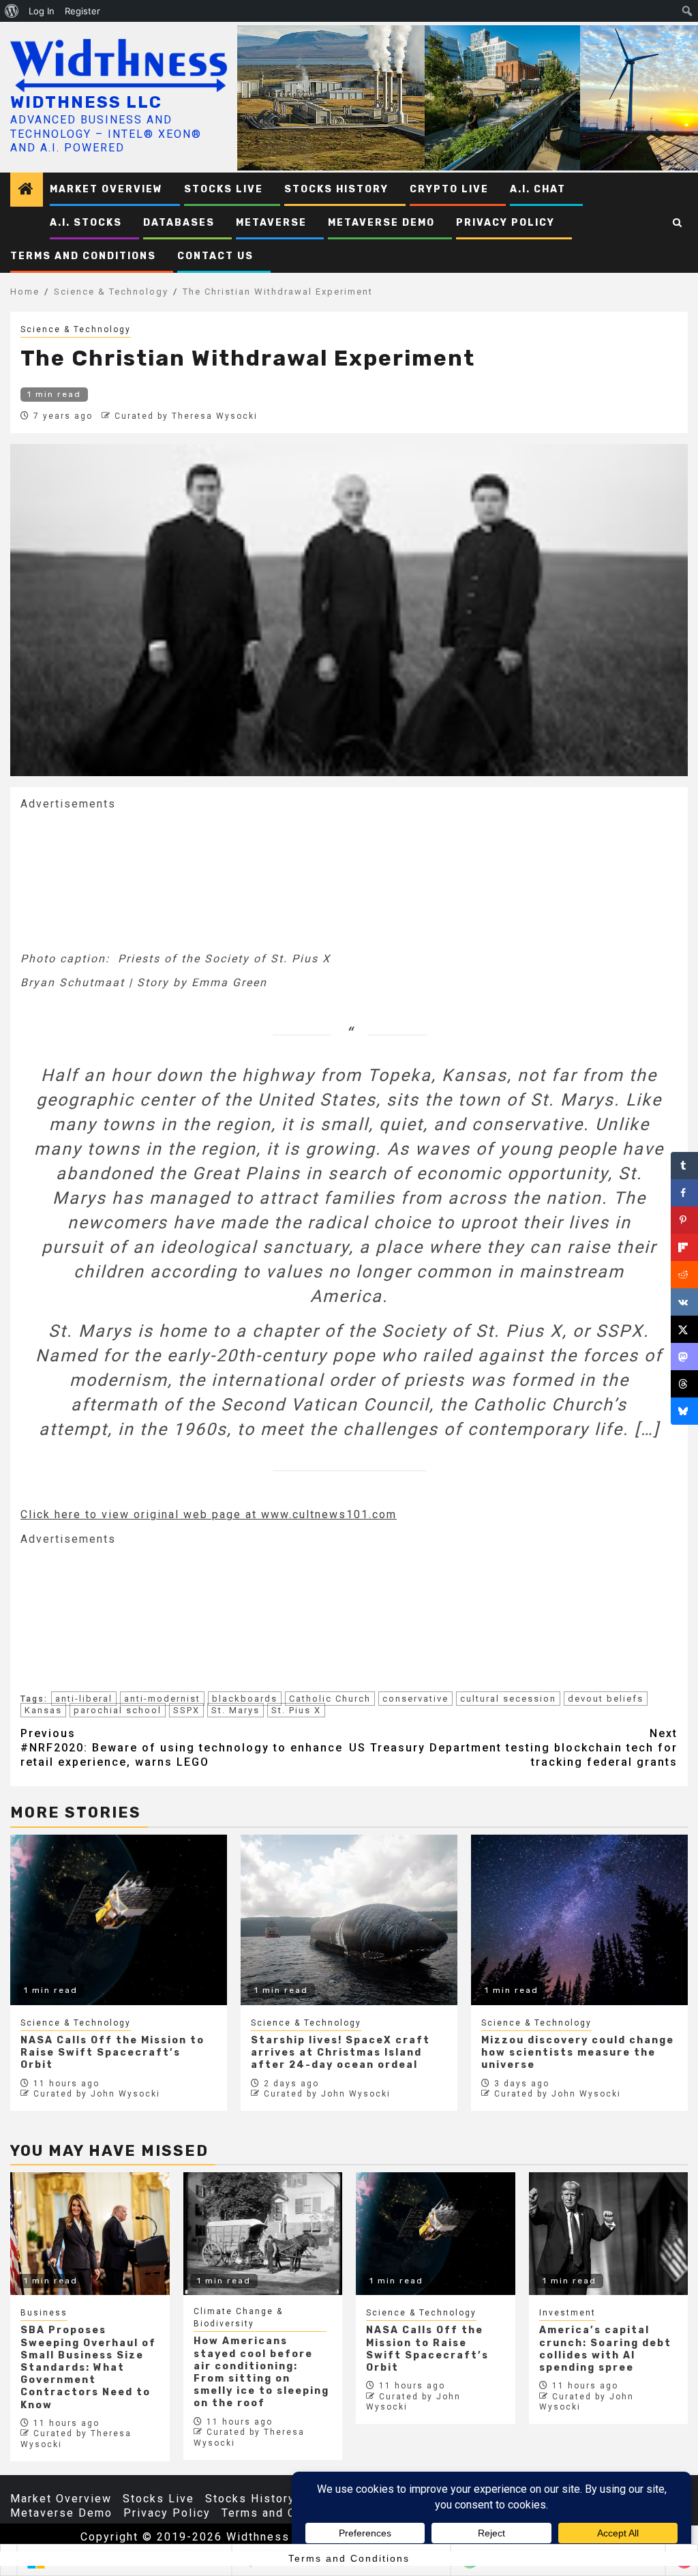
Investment (567, 2313)
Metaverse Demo (381, 223)
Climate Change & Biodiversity (238, 2318)
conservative (415, 1699)
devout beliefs (606, 1699)
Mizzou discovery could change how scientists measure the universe (578, 2053)
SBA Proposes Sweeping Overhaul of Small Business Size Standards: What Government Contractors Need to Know (88, 2367)
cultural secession (508, 1699)
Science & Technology (76, 329)
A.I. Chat (538, 189)
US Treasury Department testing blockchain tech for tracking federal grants (513, 1748)
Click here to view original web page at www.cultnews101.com (209, 1514)
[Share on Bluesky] (684, 1411)
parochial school (118, 1710)
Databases (179, 223)
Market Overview (106, 189)
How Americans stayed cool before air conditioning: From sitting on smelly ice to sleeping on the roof (261, 2372)
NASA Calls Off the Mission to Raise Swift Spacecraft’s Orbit (112, 2053)
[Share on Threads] (684, 1384)
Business (44, 2313)
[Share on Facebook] (684, 1193)
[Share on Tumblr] (684, 1166)
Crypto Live (449, 189)
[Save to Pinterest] (684, 1220)
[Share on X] (684, 1329)
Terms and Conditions (83, 256)
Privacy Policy (505, 223)
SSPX (186, 1710)
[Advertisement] (123, 880)
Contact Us (215, 256)
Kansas (43, 1710)
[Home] (27, 190)
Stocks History (336, 189)
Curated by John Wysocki (97, 2094)
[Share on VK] (684, 1302)
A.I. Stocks (86, 223)
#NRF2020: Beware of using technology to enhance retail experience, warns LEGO (182, 1748)
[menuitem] (12, 11)
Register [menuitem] (82, 11)
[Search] (678, 223)
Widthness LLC (86, 102)
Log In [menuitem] (42, 11)
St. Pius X (296, 1710)
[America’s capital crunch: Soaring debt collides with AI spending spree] (609, 2234)
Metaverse (271, 223)
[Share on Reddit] (684, 1275)
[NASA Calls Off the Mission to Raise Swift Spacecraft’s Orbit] (436, 2234)
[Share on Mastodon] (684, 1357)
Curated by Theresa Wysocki (186, 416)
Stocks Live (224, 189)
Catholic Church (330, 1699)
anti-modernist (162, 1699)
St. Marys (236, 1710)
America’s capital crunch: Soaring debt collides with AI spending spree (605, 2349)
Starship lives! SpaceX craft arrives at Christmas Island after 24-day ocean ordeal (340, 2053)
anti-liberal (84, 1699)
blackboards (245, 1699)
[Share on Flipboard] (684, 1247)
